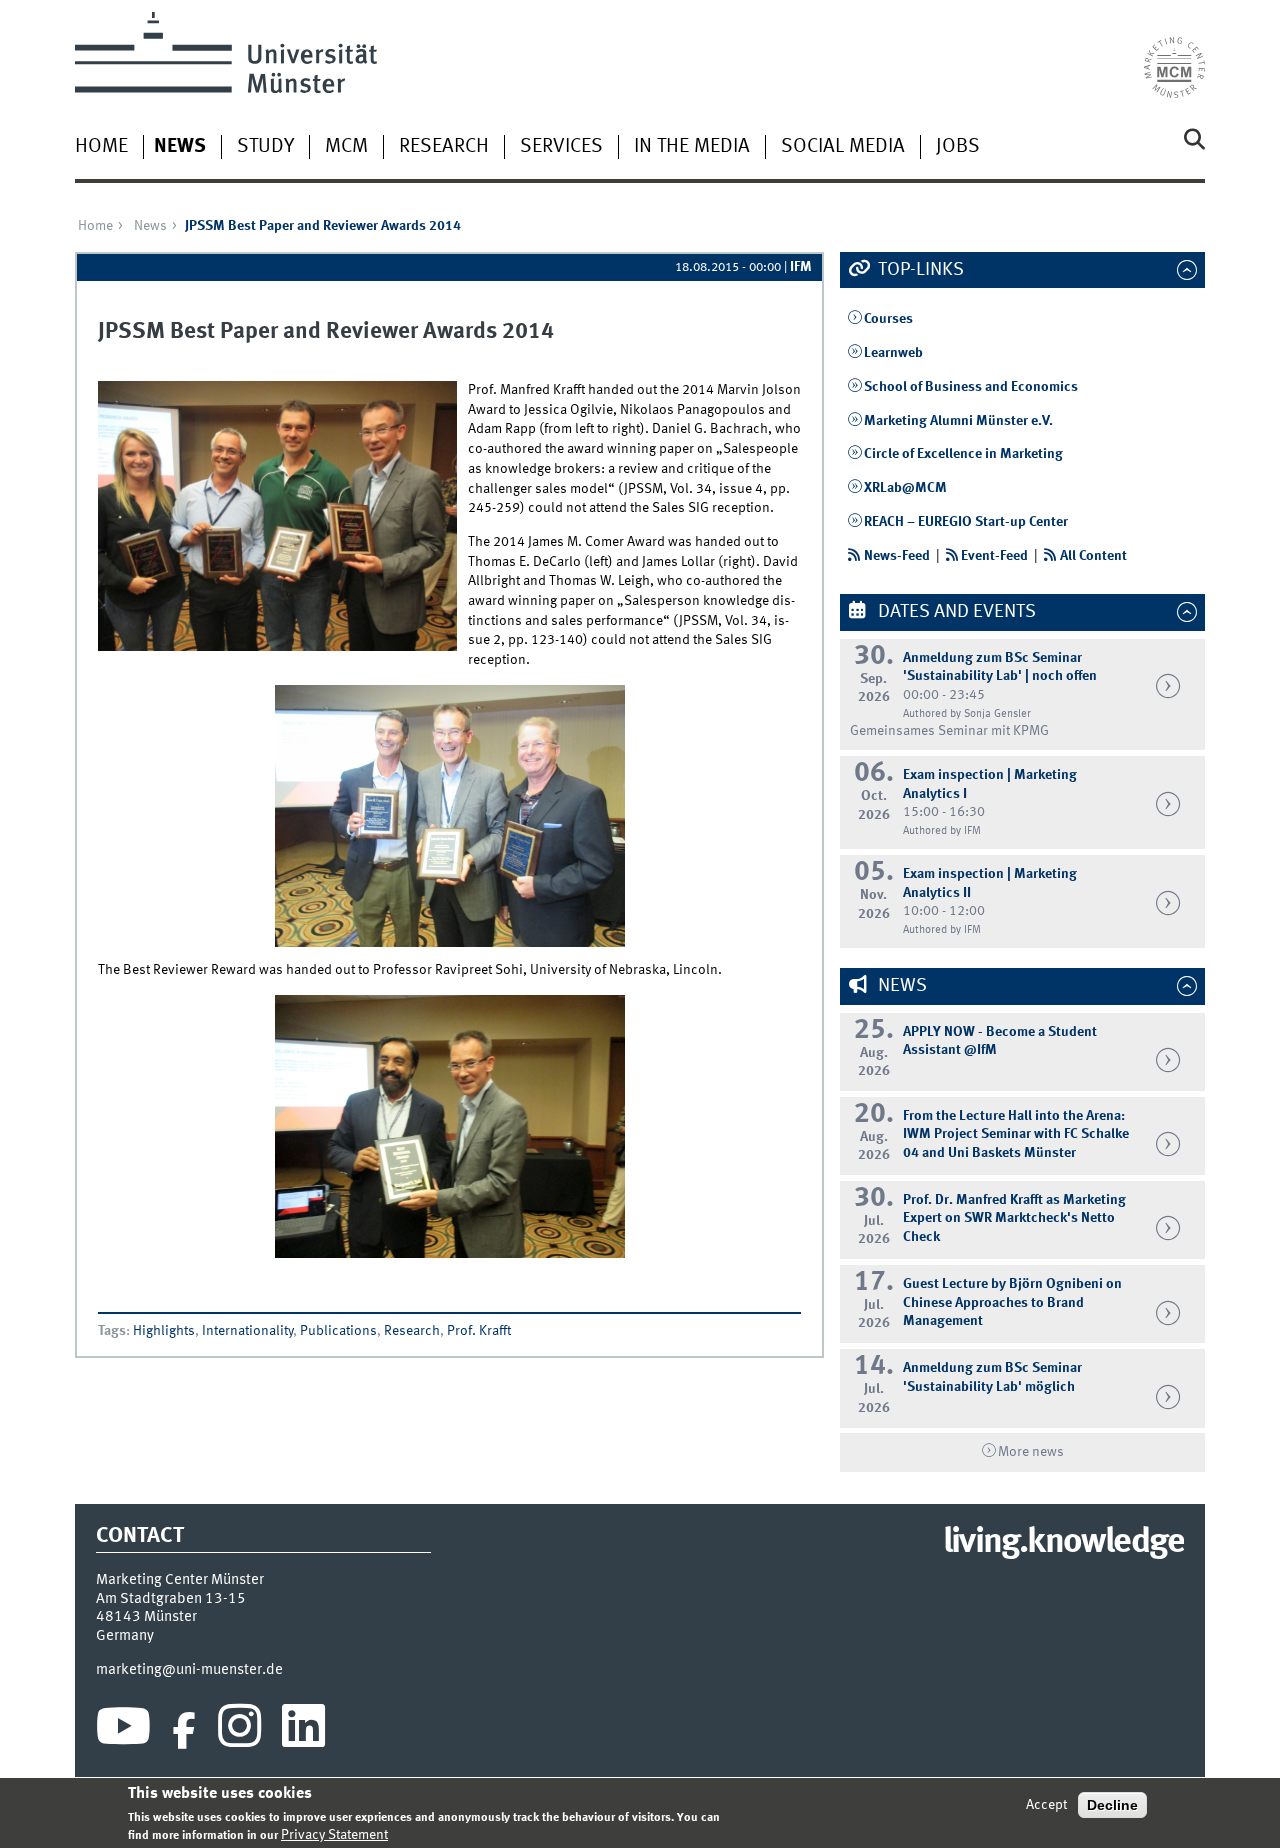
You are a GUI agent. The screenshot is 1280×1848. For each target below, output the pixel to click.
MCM (346, 147)
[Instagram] (239, 1731)
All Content (1093, 556)
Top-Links (919, 270)
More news (1031, 1452)
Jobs (958, 147)
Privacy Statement (334, 1835)
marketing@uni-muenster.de (189, 1670)
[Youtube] (123, 1731)
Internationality (247, 1331)
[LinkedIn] (303, 1731)
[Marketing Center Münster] (1174, 55)
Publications (338, 1331)
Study (265, 147)
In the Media (692, 147)
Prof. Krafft (479, 1331)
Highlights (164, 1331)
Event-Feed (994, 556)
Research (444, 147)
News (180, 147)
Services (561, 147)
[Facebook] (184, 1731)
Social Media (843, 147)
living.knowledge (1063, 1543)
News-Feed (897, 556)
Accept (1046, 1805)
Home (101, 147)
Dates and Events (955, 612)
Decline (1112, 1805)
